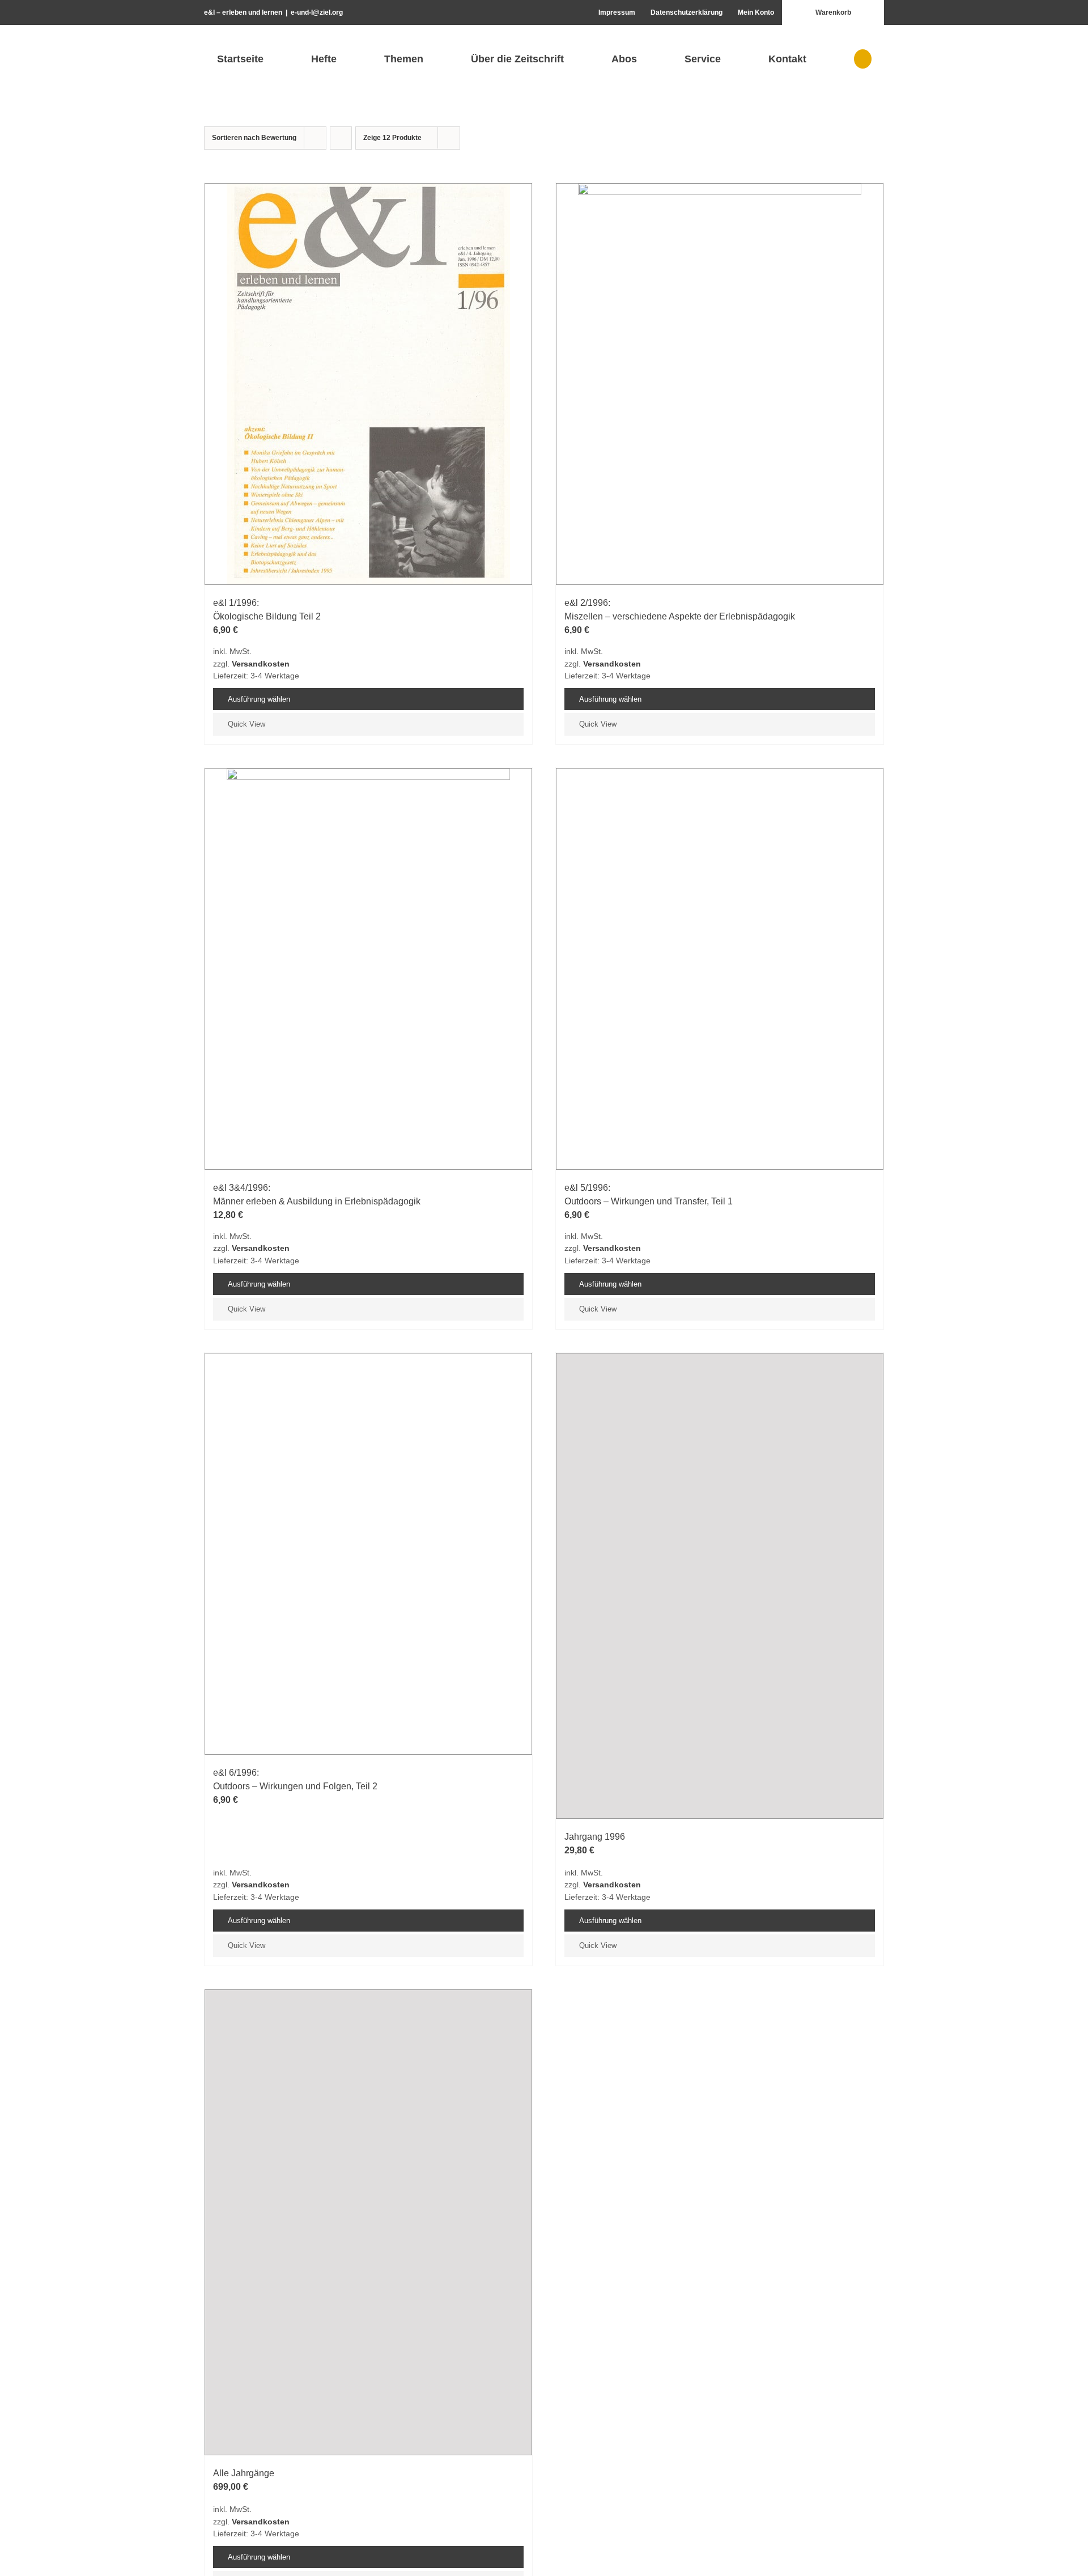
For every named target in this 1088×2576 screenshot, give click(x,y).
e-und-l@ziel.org (317, 12)
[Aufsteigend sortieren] (341, 138)
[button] (862, 59)
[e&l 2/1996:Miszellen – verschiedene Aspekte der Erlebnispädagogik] (720, 384)
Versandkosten (261, 664)
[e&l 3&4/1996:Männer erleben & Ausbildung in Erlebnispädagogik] (368, 969)
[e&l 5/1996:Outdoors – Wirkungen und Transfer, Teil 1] (720, 1194)
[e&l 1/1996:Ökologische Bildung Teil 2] (368, 384)
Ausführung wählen (259, 699)
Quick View (246, 724)
